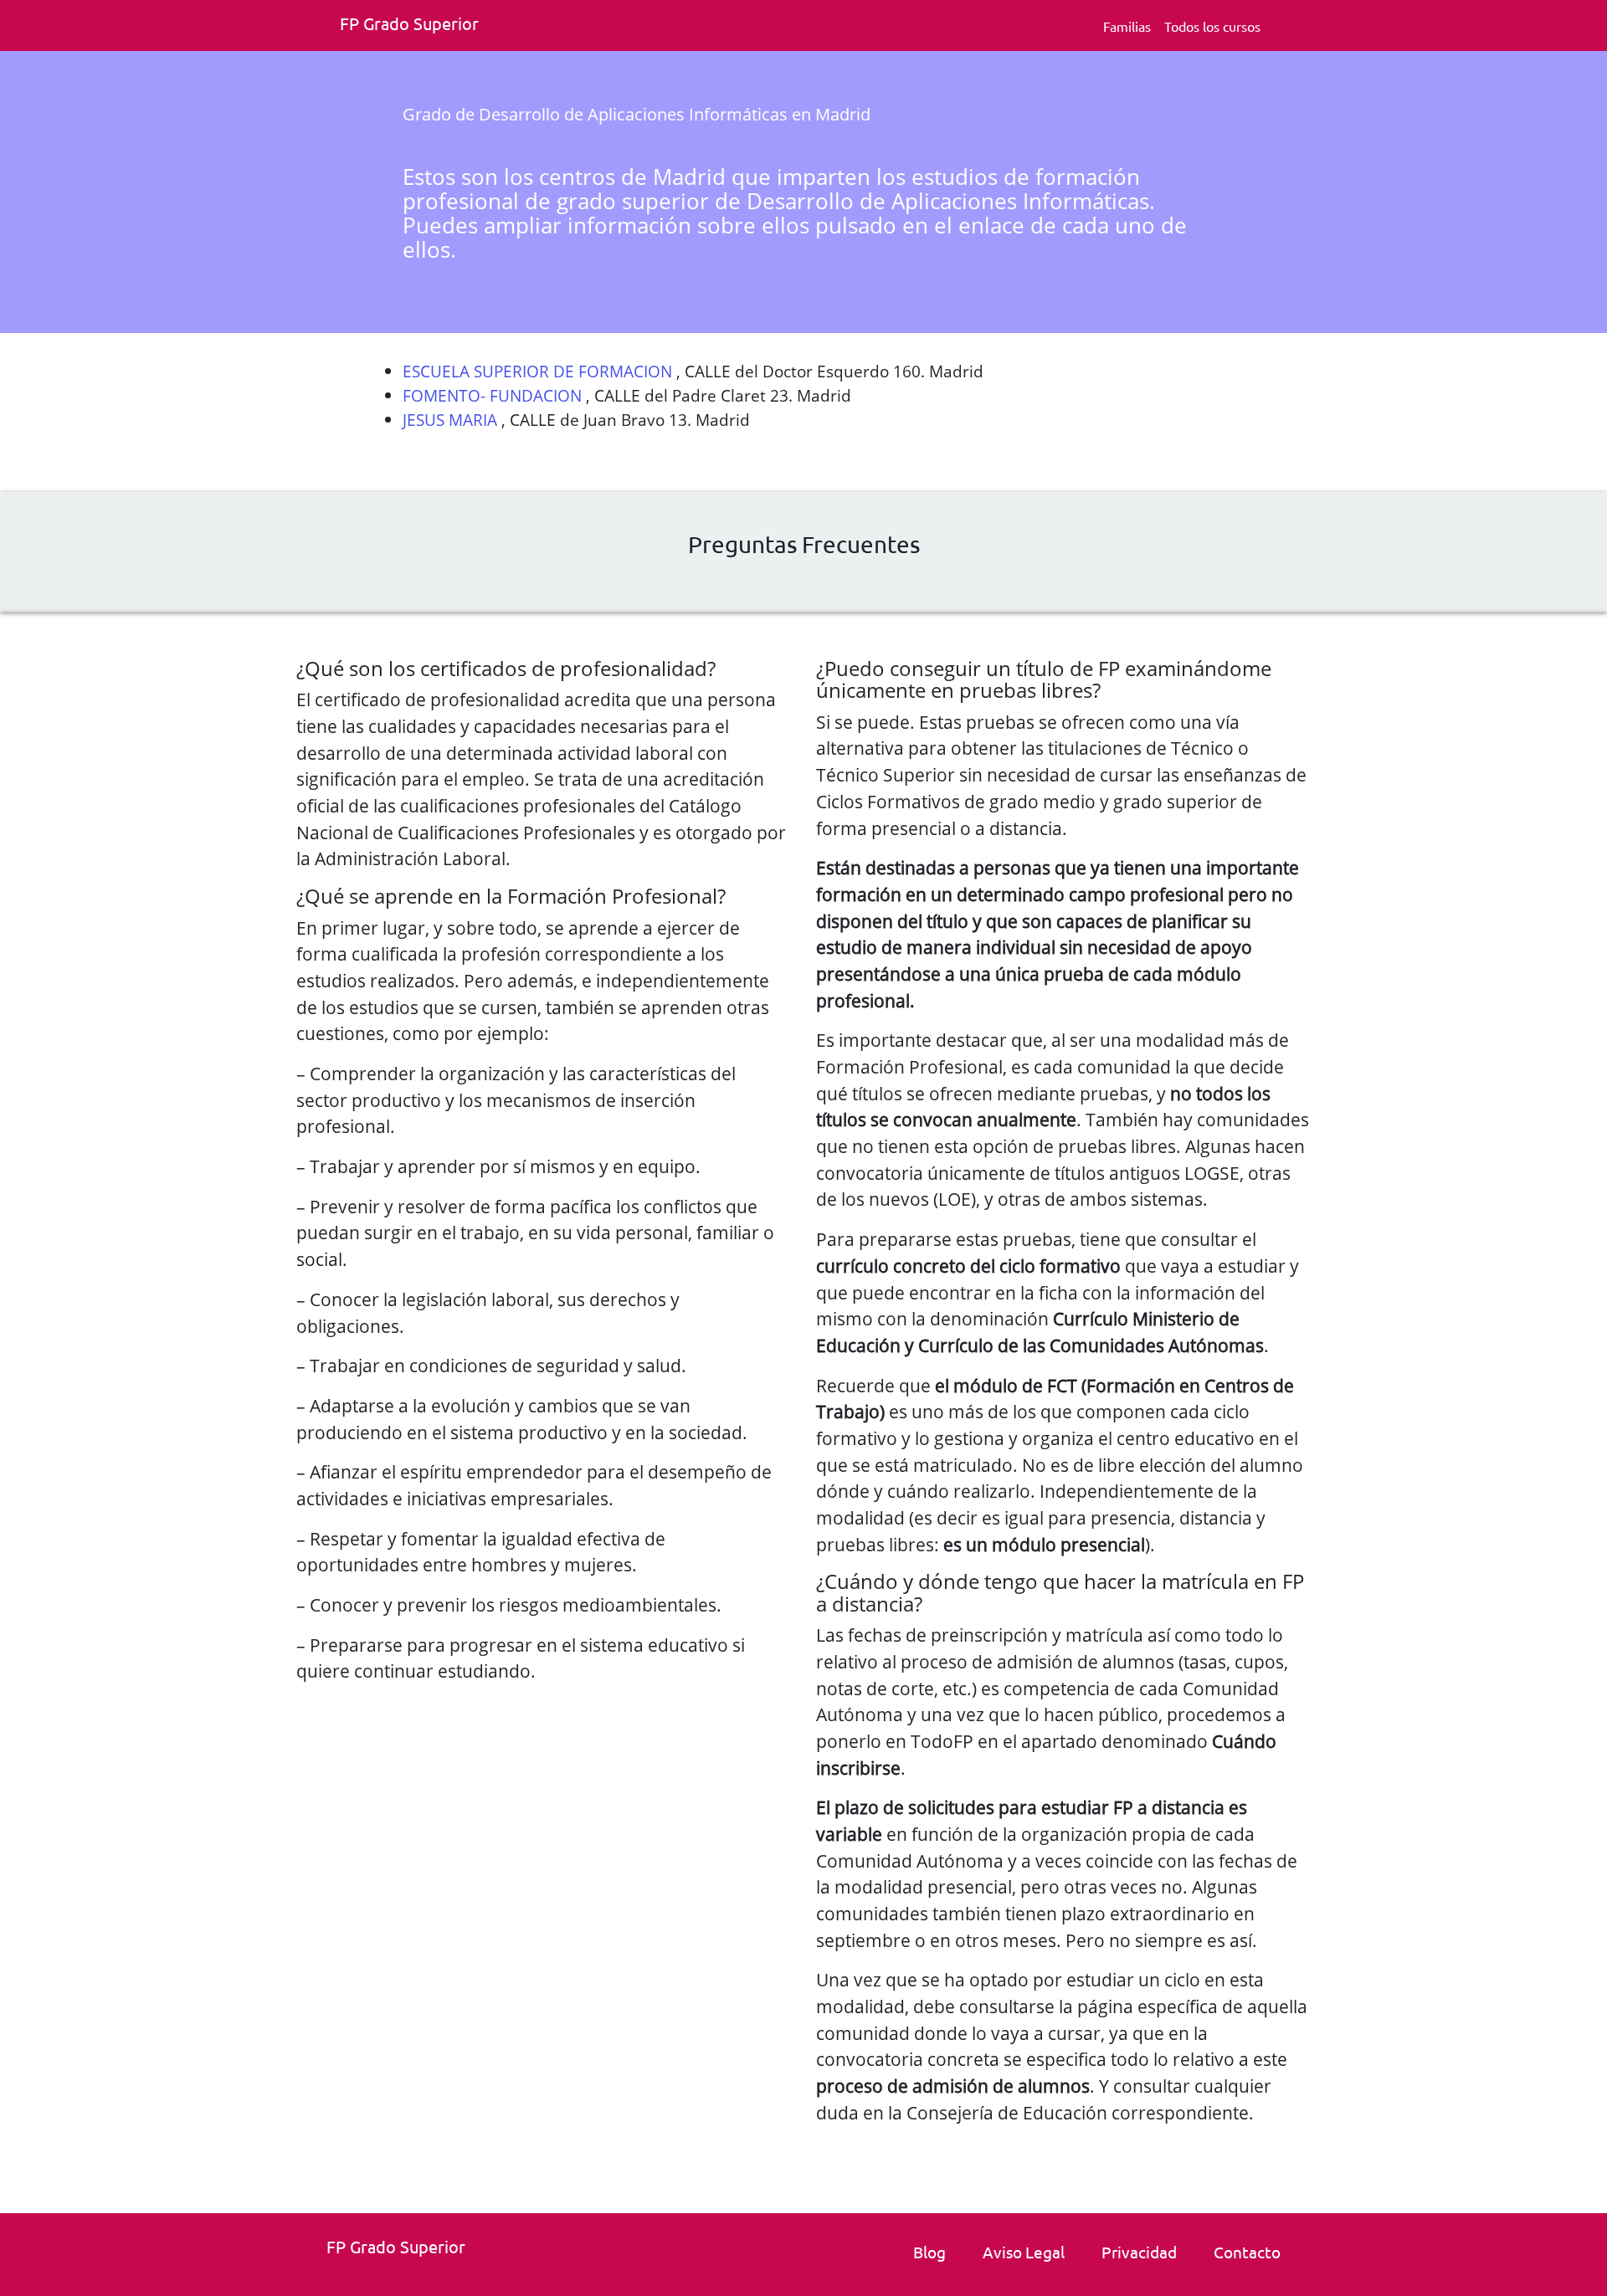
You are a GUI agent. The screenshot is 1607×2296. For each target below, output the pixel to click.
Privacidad (1139, 2252)
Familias (1127, 26)
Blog (929, 2252)
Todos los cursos (1212, 26)
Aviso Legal (1024, 2252)
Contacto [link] (1247, 2252)
